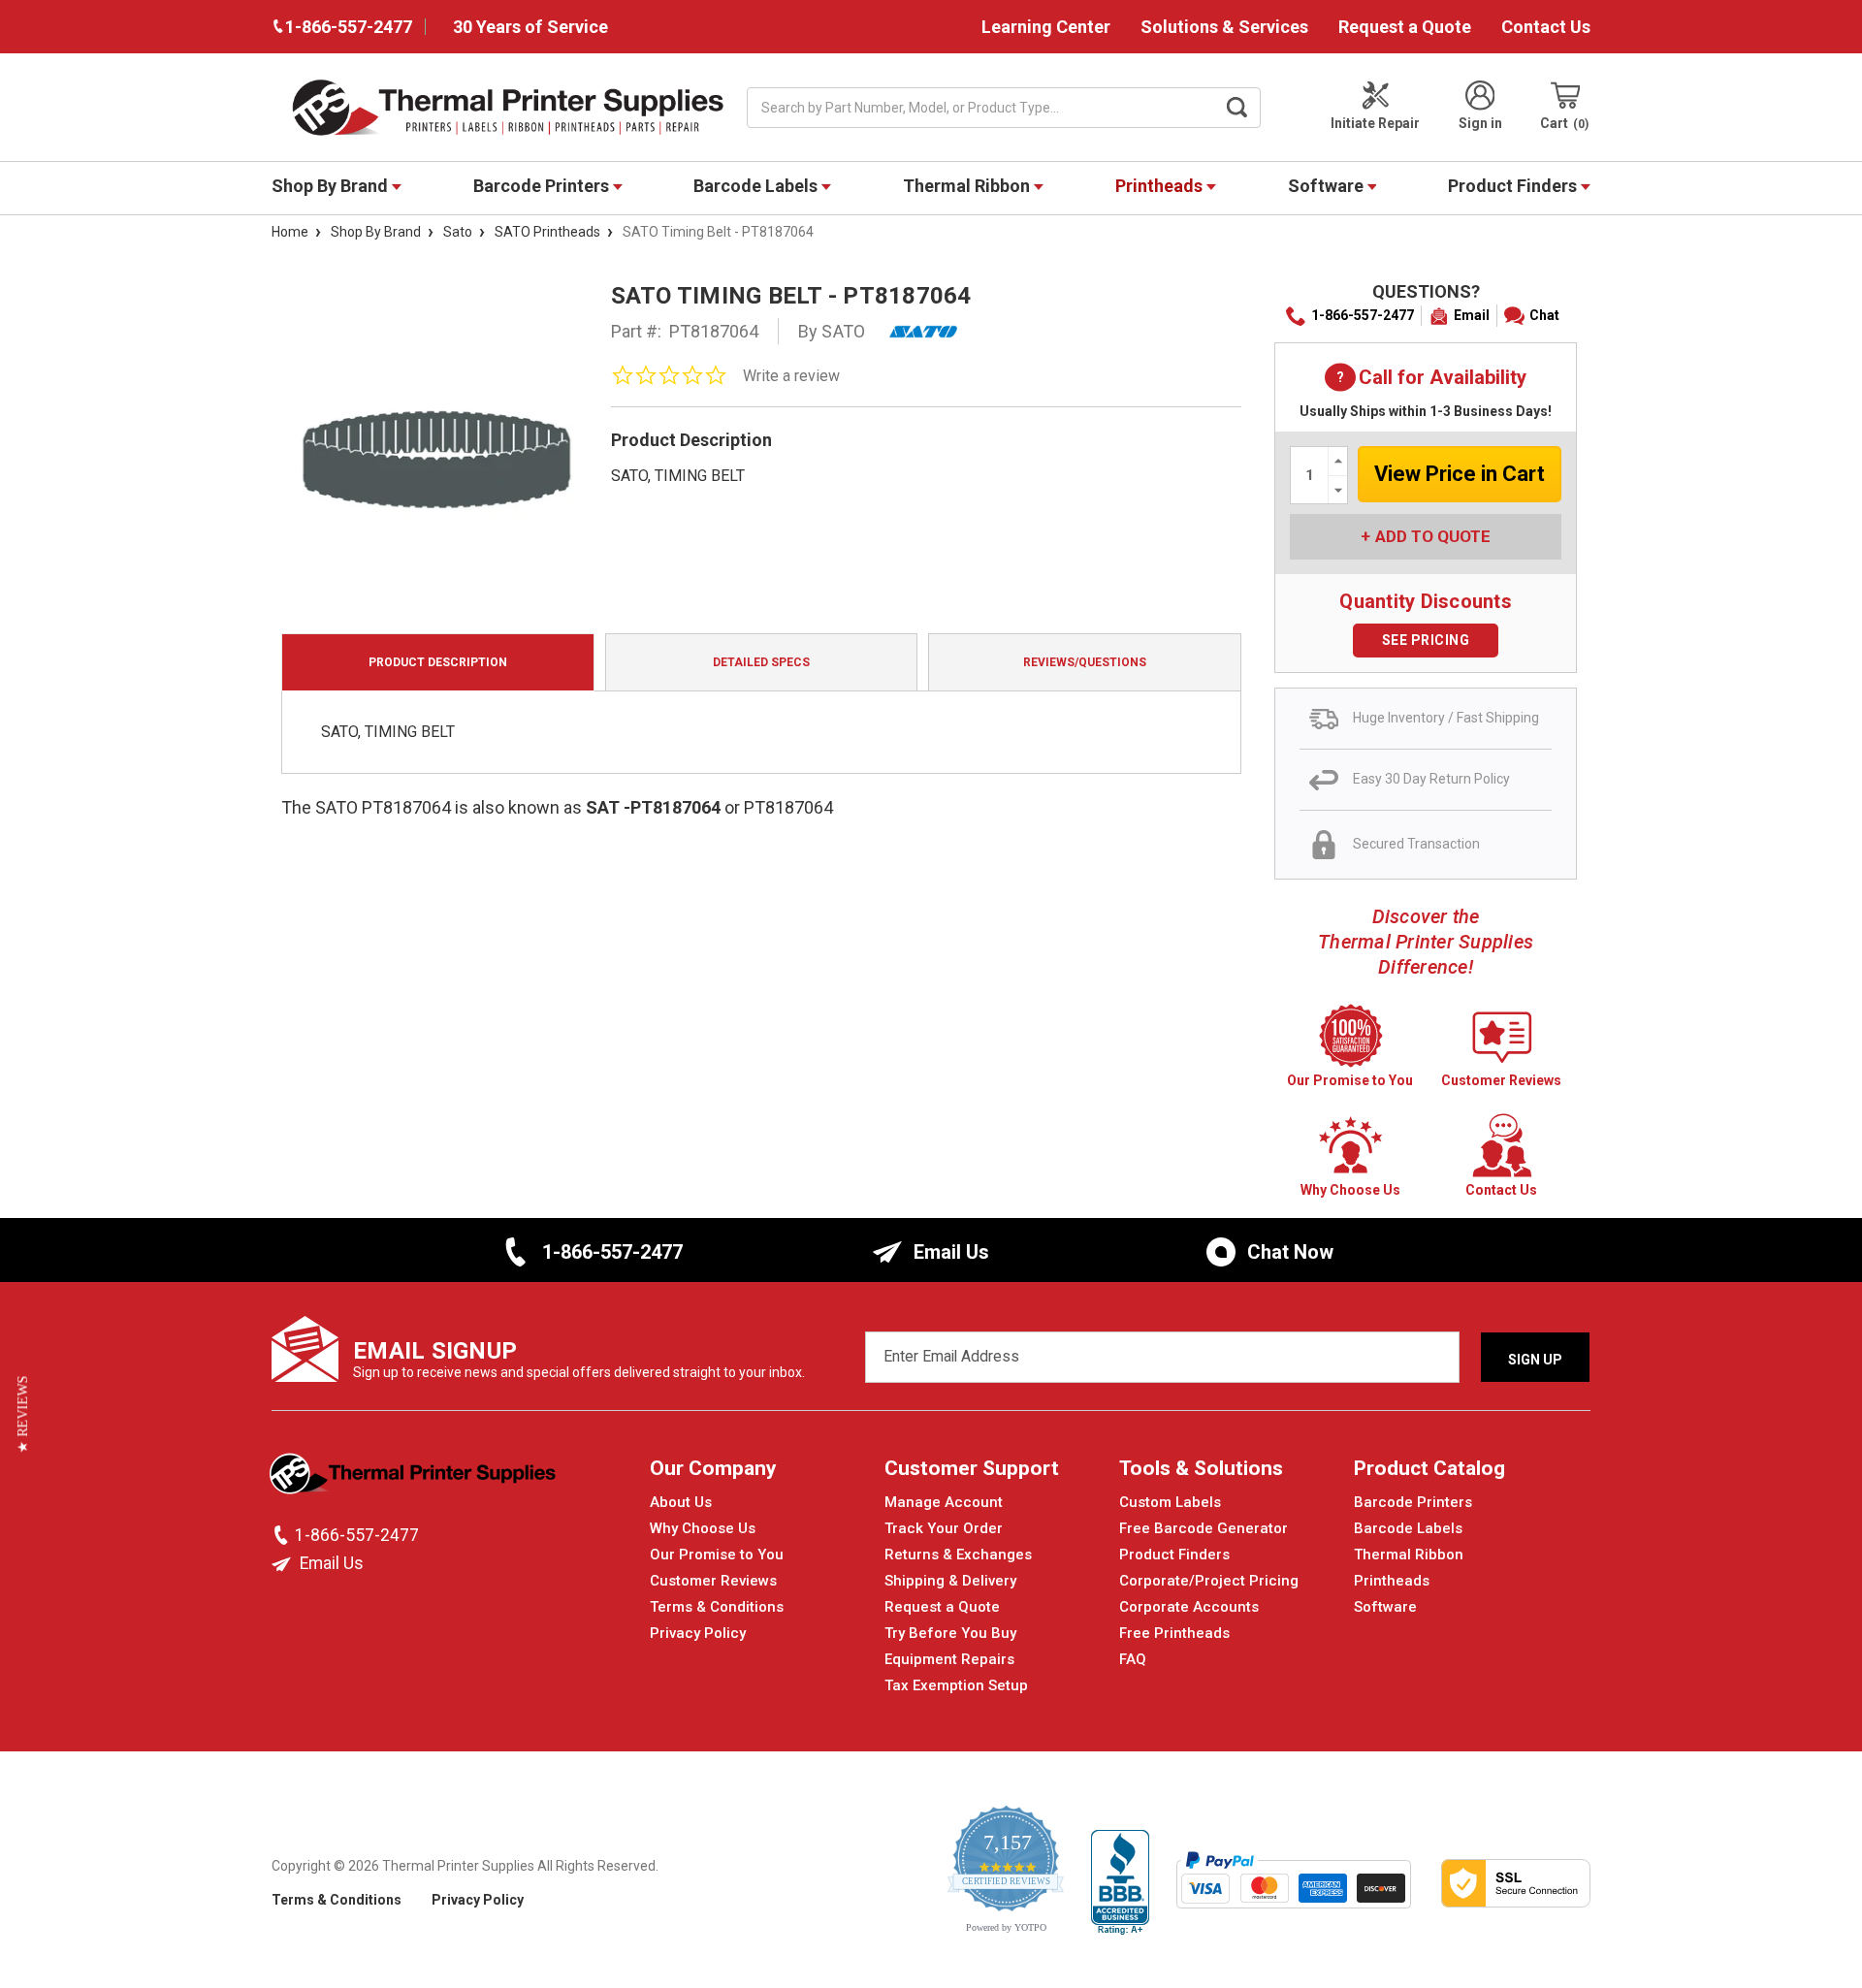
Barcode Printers (543, 186)
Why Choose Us (703, 1528)
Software (1328, 186)
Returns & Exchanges (958, 1555)
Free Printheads (1174, 1633)
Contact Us (1546, 27)
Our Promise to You (717, 1555)
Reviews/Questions (1085, 662)
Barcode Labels (757, 186)
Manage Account (944, 1502)
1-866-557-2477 (1363, 315)
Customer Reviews (713, 1581)
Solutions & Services (1224, 27)
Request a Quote (1405, 27)
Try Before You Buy (950, 1633)
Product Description (438, 662)
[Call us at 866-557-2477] (283, 1535)
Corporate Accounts (1189, 1607)
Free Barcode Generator (1204, 1528)
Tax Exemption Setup (956, 1685)
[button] (23, 1415)
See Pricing (1426, 640)
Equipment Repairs (949, 1659)
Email (1472, 315)
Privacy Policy (698, 1633)
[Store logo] (415, 1479)
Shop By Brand (332, 186)
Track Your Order (944, 1528)
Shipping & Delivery (950, 1581)
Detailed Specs (761, 662)
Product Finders (1514, 186)
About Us (681, 1502)
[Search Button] (1237, 108)
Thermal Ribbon (968, 186)
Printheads (1161, 186)
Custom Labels (1170, 1502)
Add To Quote (1433, 536)
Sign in (1480, 123)
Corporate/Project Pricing (1209, 1581)
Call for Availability (1426, 379)
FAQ (1133, 1659)
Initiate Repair (1375, 123)
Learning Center (1046, 27)
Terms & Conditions (717, 1607)
